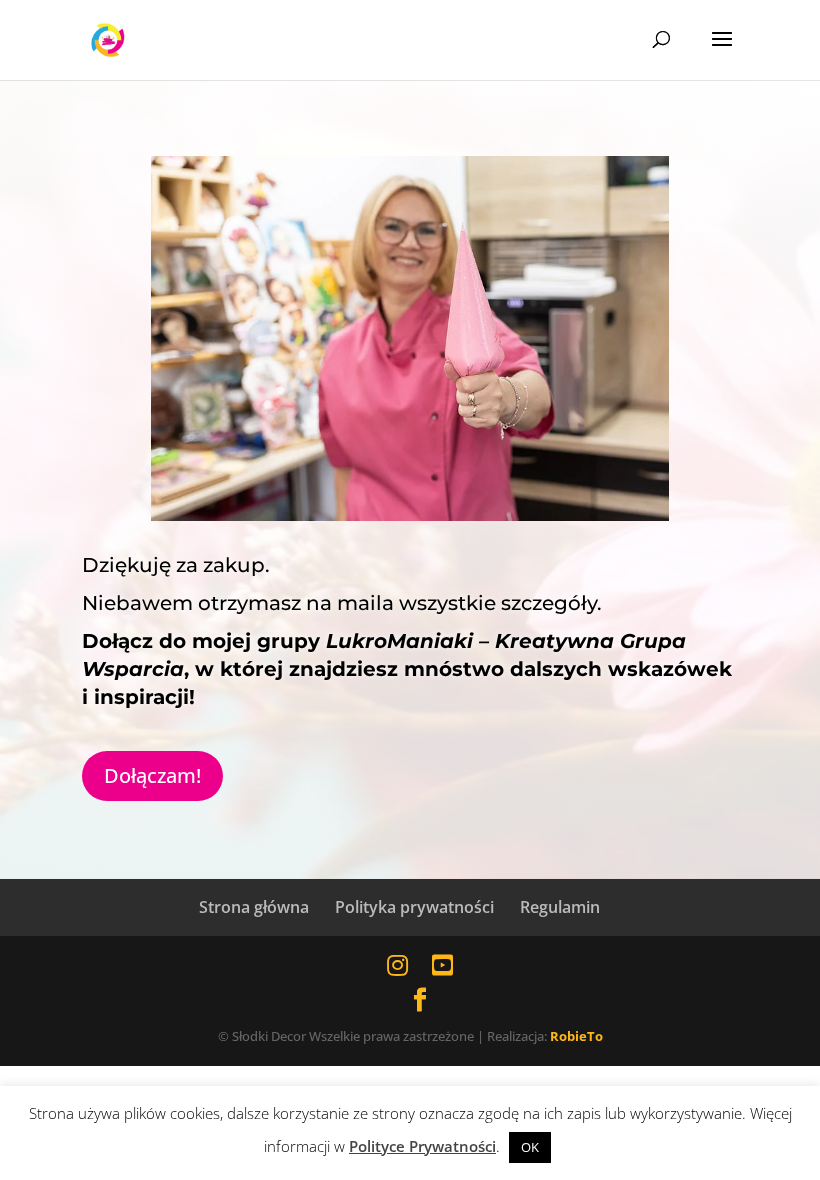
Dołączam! (152, 775)
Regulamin (560, 907)
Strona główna (254, 907)
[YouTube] (442, 964)
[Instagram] (397, 964)
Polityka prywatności (414, 907)
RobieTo (576, 1036)
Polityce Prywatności (422, 1146)
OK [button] (530, 1147)
